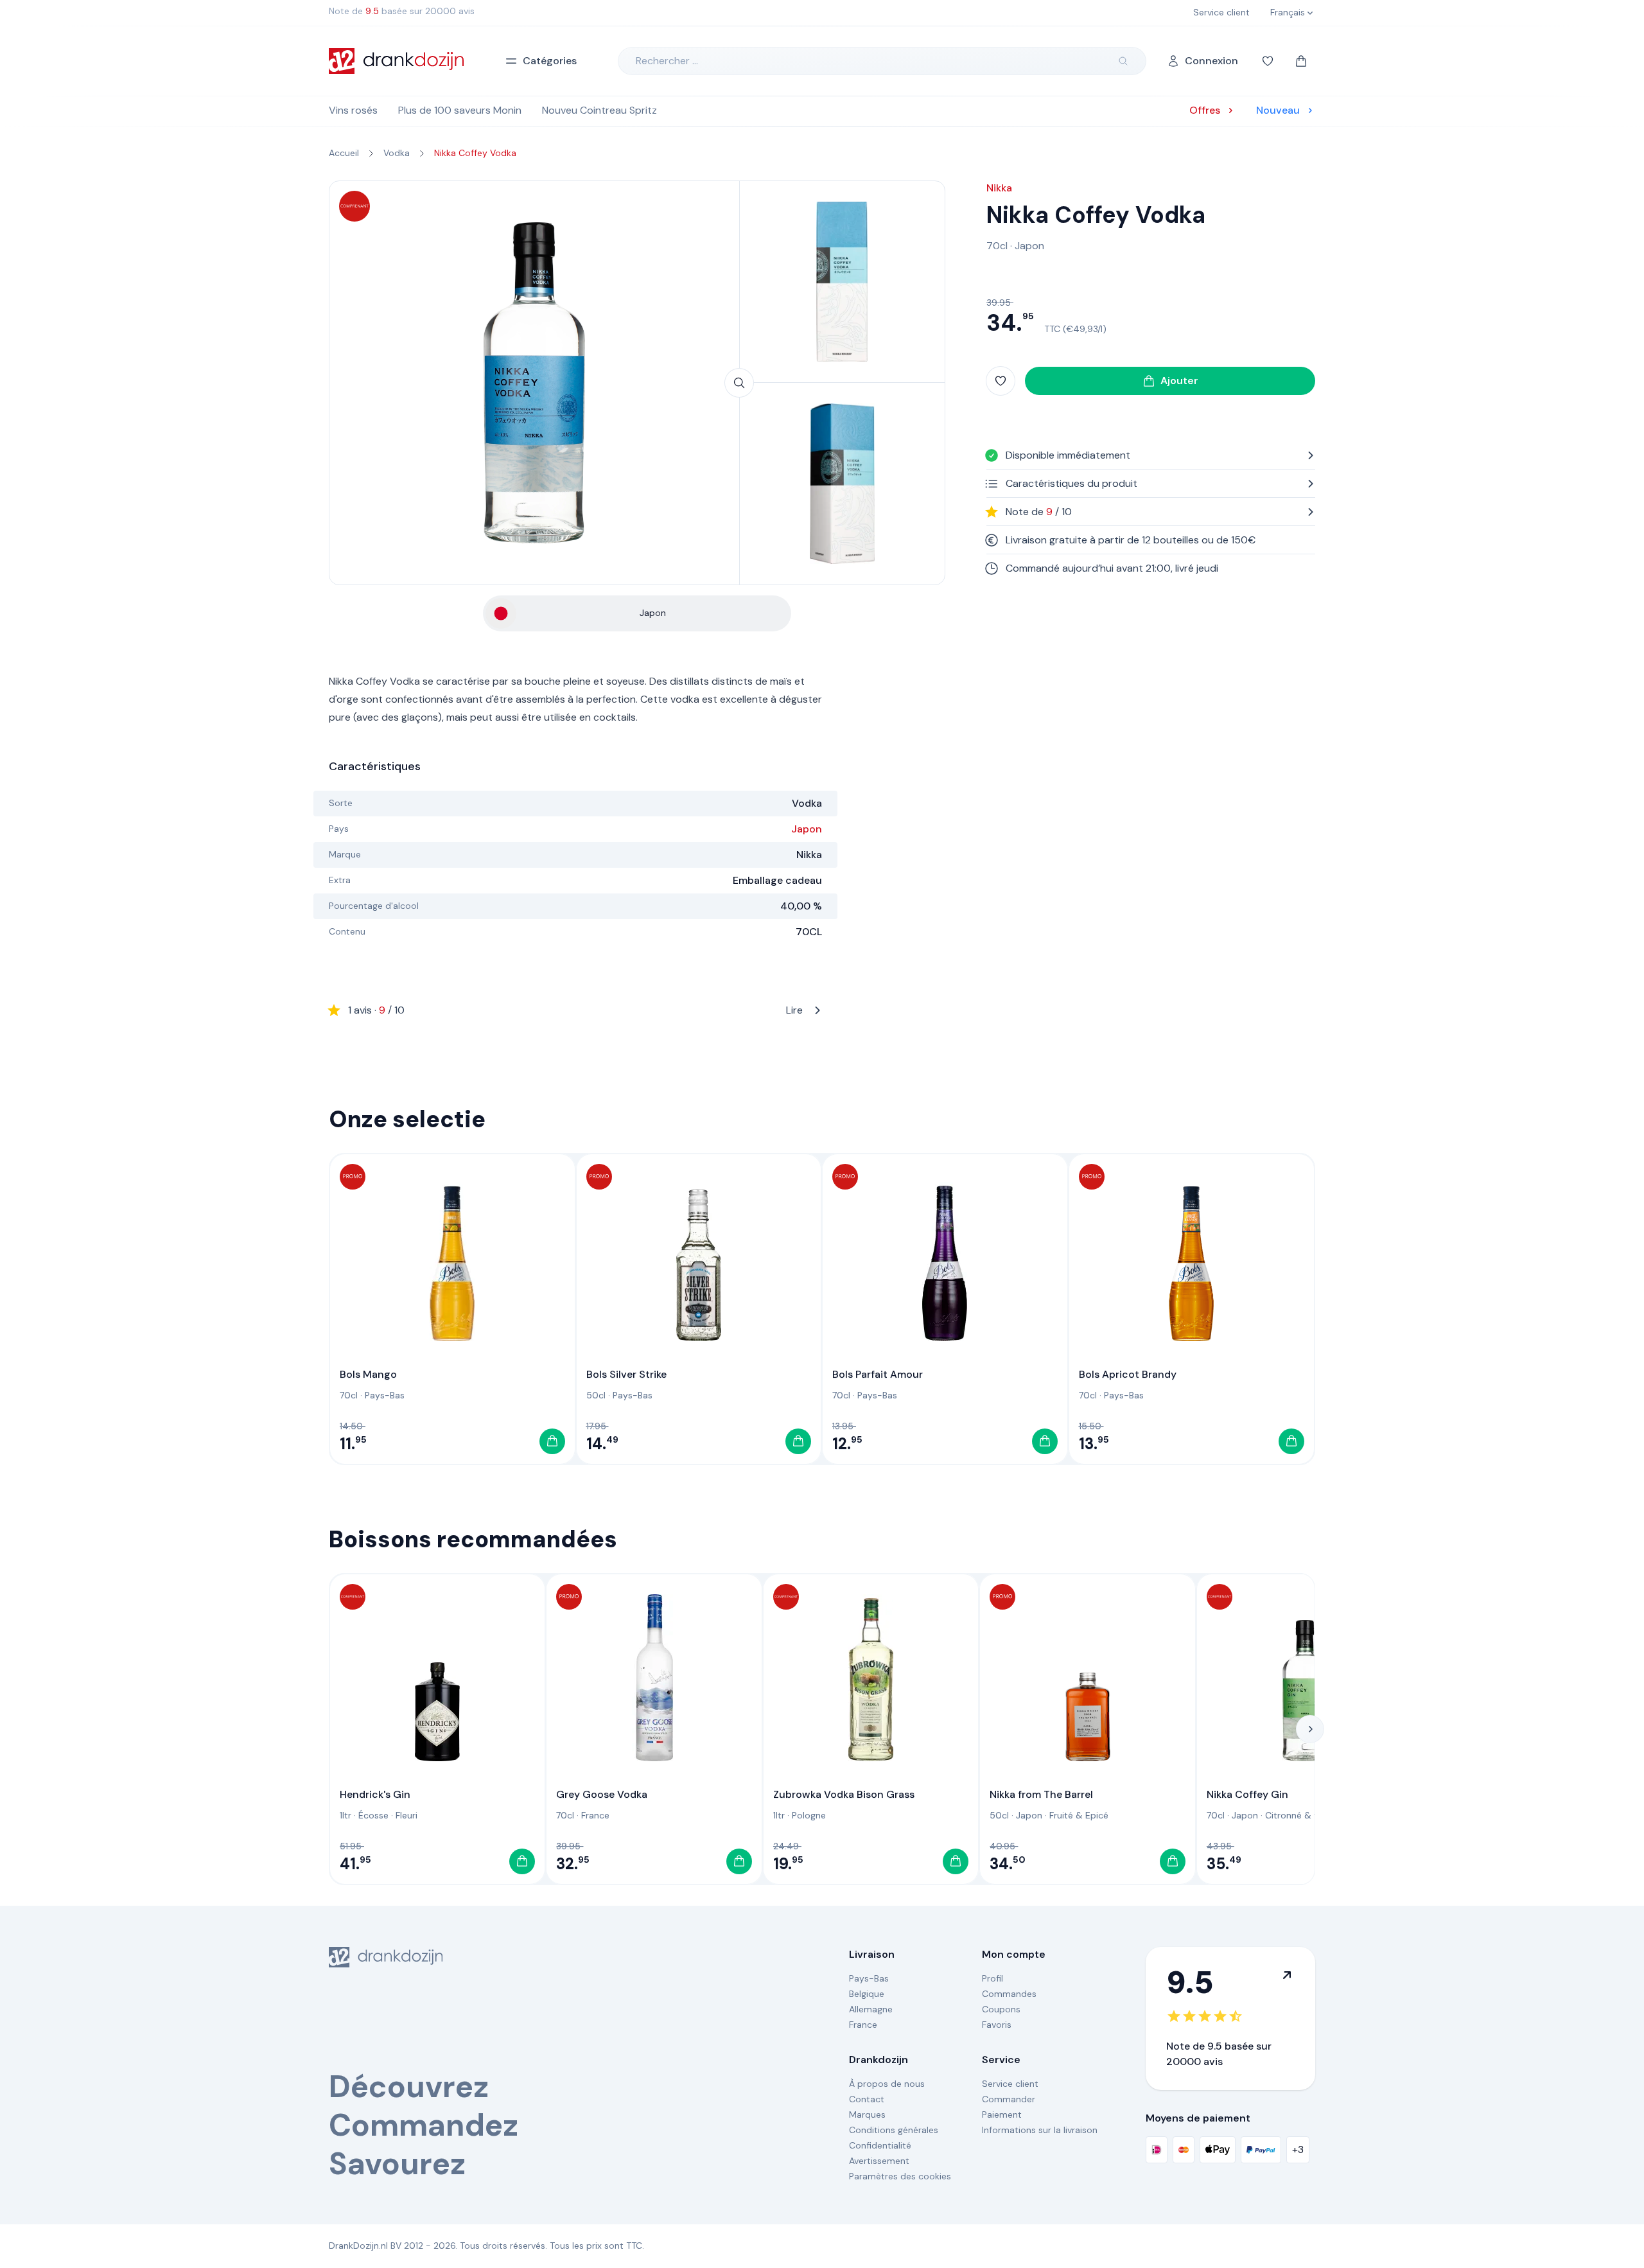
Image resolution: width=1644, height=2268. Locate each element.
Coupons (1001, 2009)
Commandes (1009, 1994)
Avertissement (879, 2161)
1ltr (345, 1815)
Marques (867, 2114)
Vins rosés (353, 110)
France (595, 1815)
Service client (1010, 2084)
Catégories (550, 61)
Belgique (867, 1994)
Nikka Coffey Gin (1247, 1794)
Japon (807, 829)
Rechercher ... (667, 61)
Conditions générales (894, 2130)
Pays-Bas (385, 1395)
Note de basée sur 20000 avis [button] (402, 11)
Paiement (1002, 2114)
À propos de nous (887, 2084)
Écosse (373, 1815)
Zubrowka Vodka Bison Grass (844, 1794)
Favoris (997, 2025)
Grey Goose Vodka (602, 1794)
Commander (1009, 2099)
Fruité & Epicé (1079, 1815)
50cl (596, 1395)
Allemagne (871, 2009)
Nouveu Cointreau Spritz (599, 110)
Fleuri (407, 1815)
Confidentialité (880, 2145)
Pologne (809, 1815)
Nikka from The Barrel (1041, 1794)
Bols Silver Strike (626, 1374)
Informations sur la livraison (1040, 2130)
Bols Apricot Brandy (1128, 1374)
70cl (997, 246)
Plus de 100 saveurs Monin (460, 110)
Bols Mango (368, 1374)
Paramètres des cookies (900, 2176)
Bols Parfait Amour (878, 1374)
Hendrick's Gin (375, 1794)
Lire (575, 1010)
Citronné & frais (1299, 1815)
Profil (993, 1978)
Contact (867, 2099)
